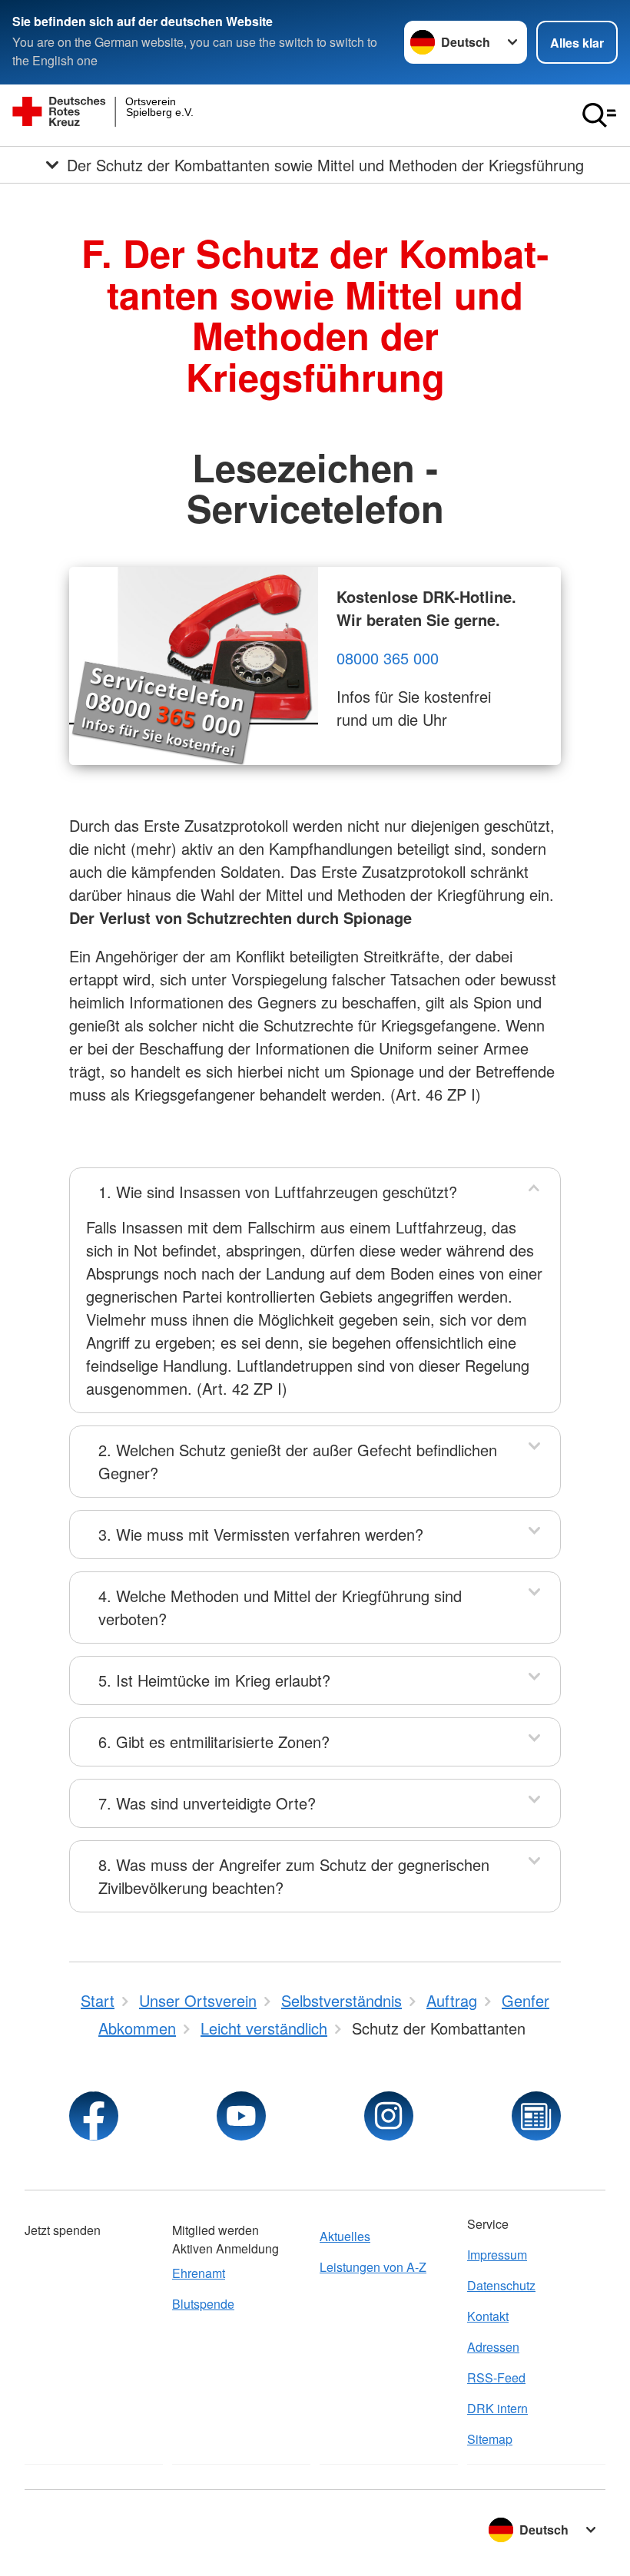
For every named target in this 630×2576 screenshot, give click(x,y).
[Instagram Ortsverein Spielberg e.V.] (389, 2116)
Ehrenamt (199, 2273)
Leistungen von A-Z (373, 2267)
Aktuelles (345, 2236)
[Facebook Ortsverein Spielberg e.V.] (94, 2116)
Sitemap (490, 2439)
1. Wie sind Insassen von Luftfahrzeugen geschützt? (278, 1192)
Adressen (493, 2347)
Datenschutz (501, 2285)
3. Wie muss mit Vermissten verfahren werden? (261, 1534)
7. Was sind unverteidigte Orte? (207, 1803)
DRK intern (497, 2408)
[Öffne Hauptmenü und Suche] (599, 115)
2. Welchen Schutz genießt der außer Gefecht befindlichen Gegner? (298, 1461)
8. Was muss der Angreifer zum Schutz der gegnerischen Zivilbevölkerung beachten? (294, 1876)
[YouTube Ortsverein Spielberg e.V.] (241, 2116)
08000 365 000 (388, 658)
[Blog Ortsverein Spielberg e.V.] (536, 2116)
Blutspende (203, 2304)
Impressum (497, 2255)
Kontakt (488, 2316)
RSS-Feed (496, 2377)
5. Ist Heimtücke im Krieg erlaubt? (214, 1680)
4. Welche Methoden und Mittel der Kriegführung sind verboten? (280, 1607)
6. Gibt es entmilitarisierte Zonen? (214, 1742)
